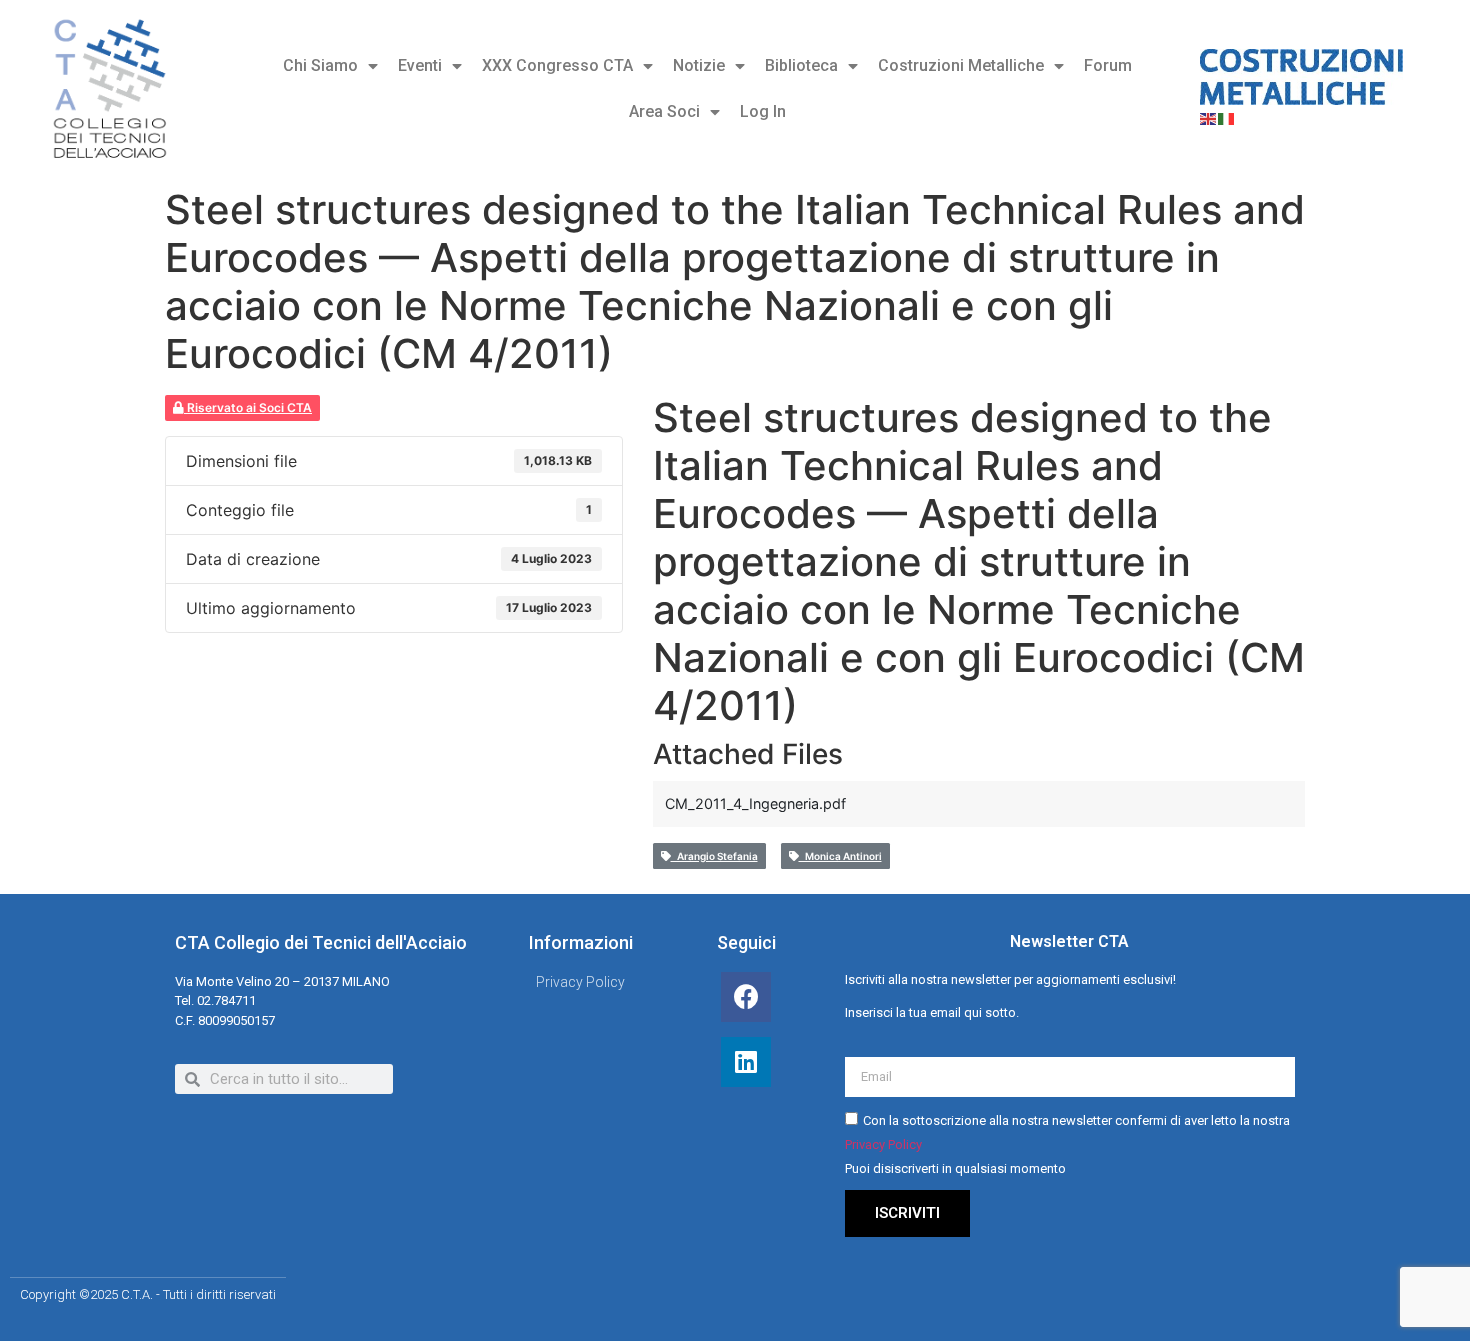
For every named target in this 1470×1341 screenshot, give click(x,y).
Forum (1108, 65)
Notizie (699, 65)
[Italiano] (1227, 117)
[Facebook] (746, 997)
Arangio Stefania (714, 856)
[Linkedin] (746, 1062)
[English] (1209, 117)
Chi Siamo (320, 65)
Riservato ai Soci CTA (248, 407)
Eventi (420, 65)
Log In (763, 111)
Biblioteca (801, 65)
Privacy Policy (883, 1145)
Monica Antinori (840, 856)
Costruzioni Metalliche (961, 65)
